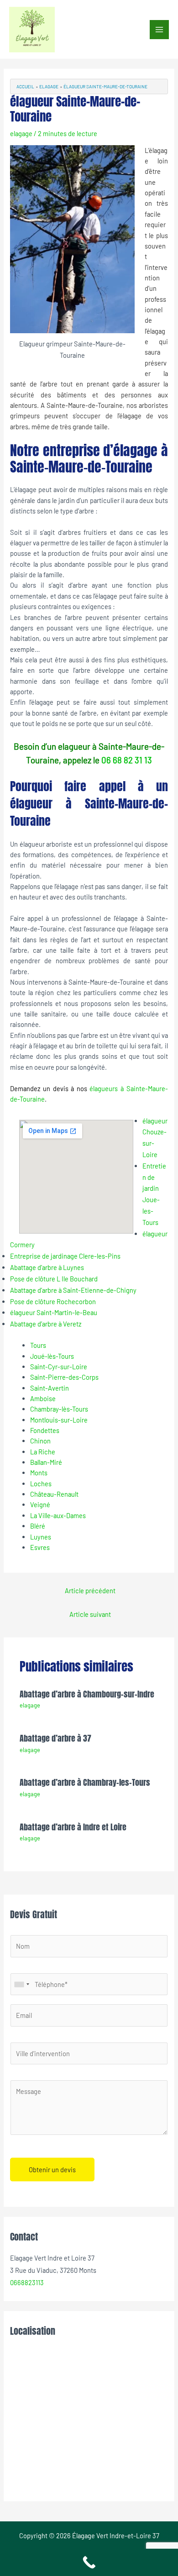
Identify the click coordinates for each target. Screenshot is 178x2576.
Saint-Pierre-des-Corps (64, 1377)
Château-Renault (54, 1494)
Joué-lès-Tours (52, 1356)
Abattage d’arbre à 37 (55, 1738)
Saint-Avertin (50, 1388)
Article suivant (90, 1614)
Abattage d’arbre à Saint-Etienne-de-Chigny (73, 1290)
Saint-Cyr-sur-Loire (59, 1367)
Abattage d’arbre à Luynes (47, 1267)
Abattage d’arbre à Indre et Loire (73, 1827)
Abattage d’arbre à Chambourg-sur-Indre (87, 1694)
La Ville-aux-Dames (58, 1515)
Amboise (43, 1398)
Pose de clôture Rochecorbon (53, 1301)
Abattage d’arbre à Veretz (46, 1324)
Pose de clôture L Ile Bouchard (54, 1279)
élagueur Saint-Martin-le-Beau (54, 1312)
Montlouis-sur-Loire (59, 1420)
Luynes (41, 1537)
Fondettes (45, 1430)
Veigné (40, 1504)
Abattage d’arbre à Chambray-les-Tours (85, 1782)
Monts (39, 1473)
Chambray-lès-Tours (59, 1409)
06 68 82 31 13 (127, 760)
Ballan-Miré (46, 1462)
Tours (38, 1345)
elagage (21, 133)
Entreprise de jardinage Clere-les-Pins (65, 1256)
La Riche (43, 1452)
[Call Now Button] (89, 2562)
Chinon (40, 1441)
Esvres (40, 1547)
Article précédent (90, 1590)
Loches (41, 1484)
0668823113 (27, 2282)
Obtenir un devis (52, 2170)
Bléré (38, 1526)
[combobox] (21, 1984)
